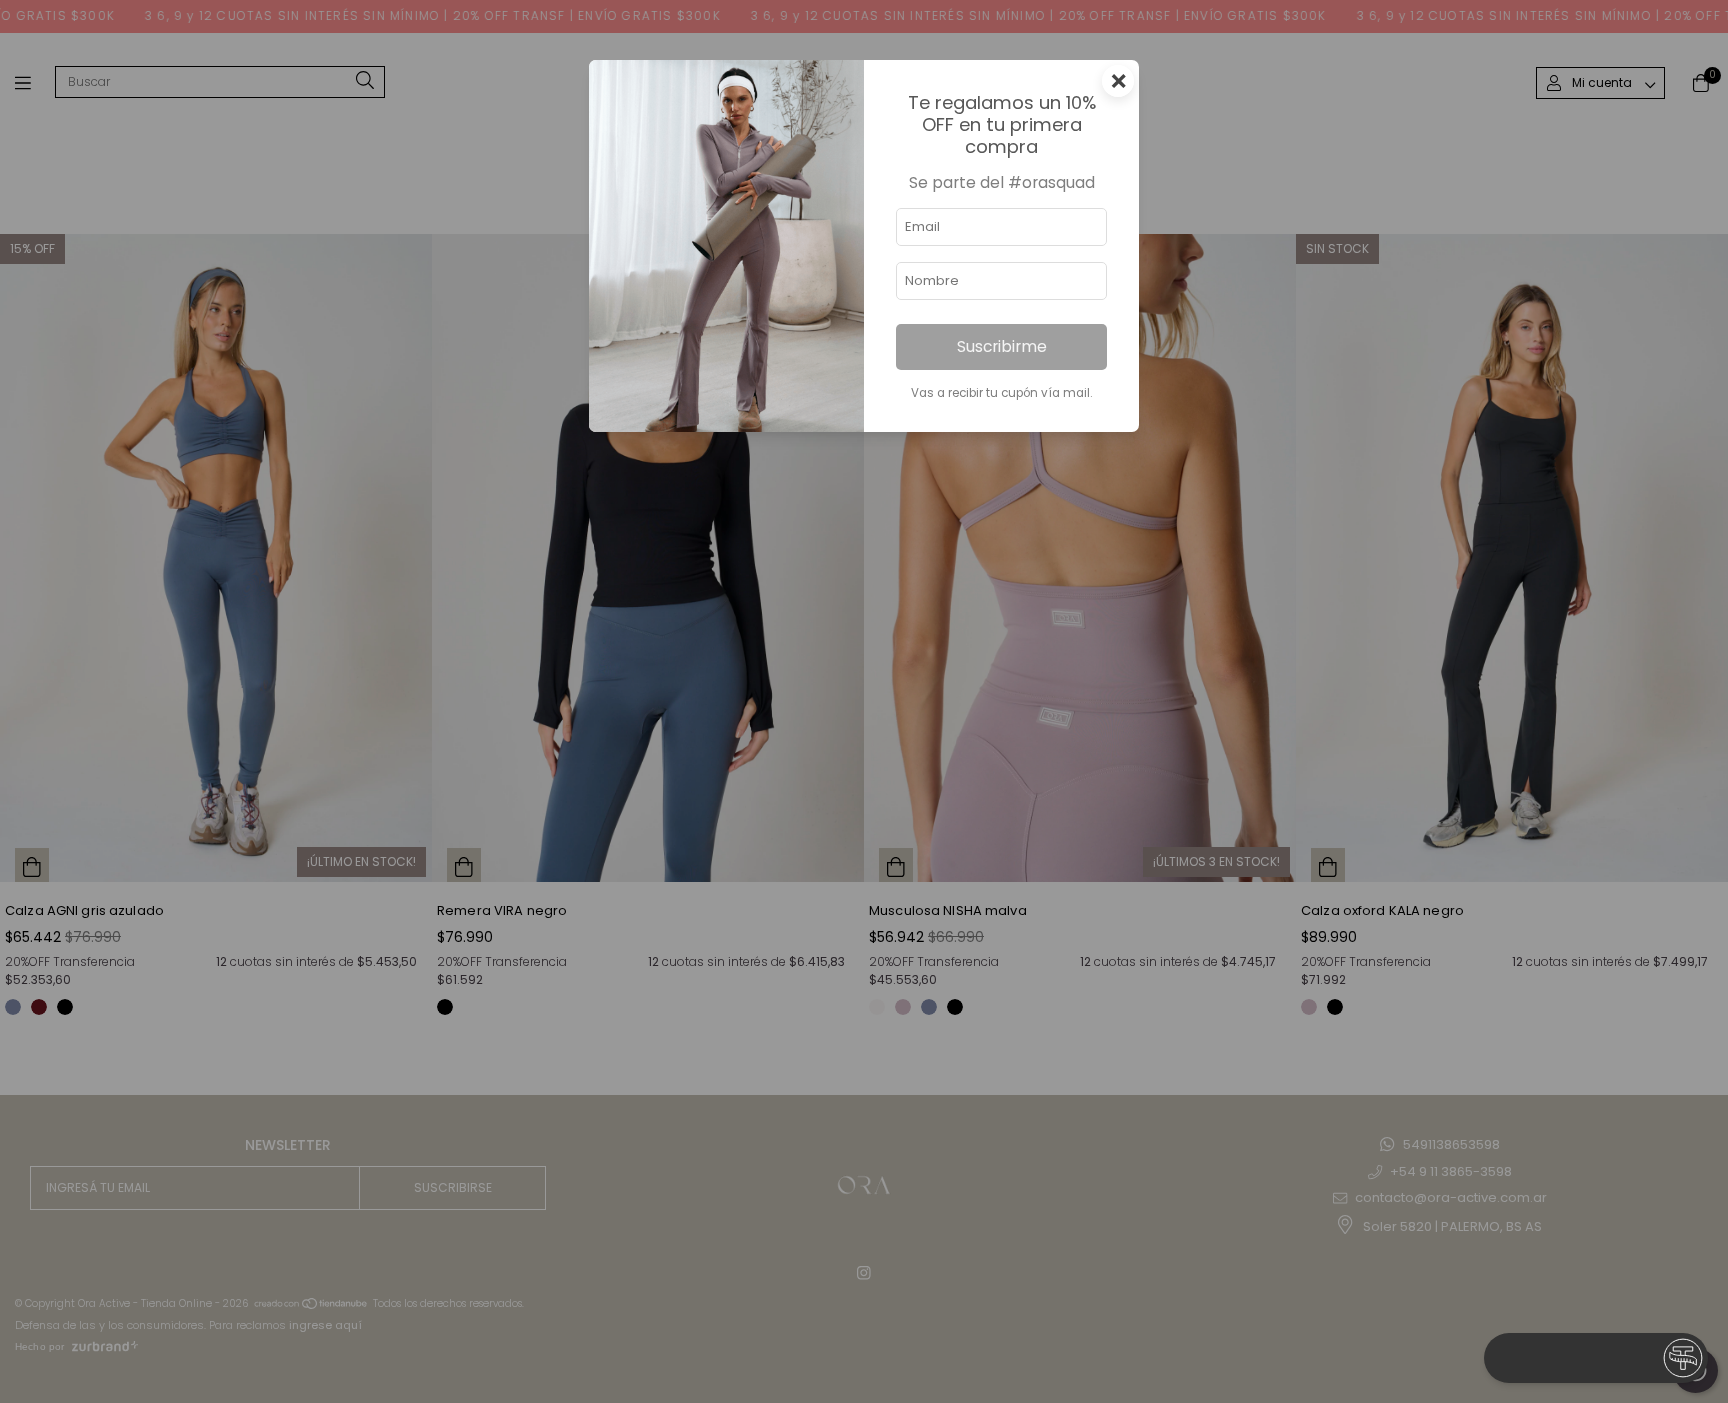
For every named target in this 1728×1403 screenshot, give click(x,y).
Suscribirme (1002, 346)
